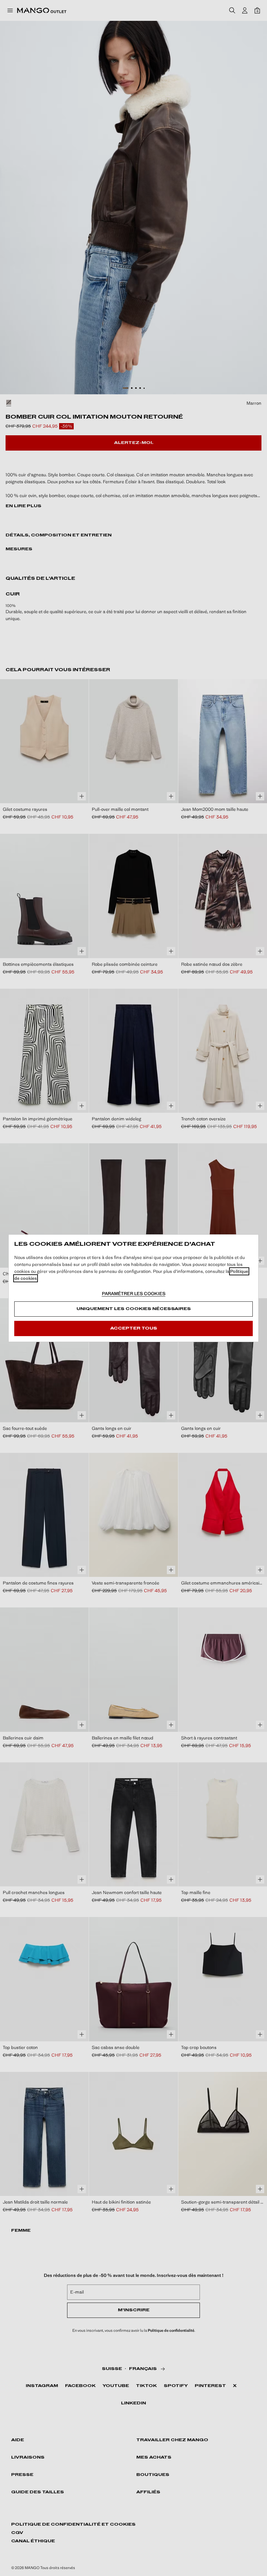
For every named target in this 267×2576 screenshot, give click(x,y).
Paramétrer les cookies (134, 1294)
